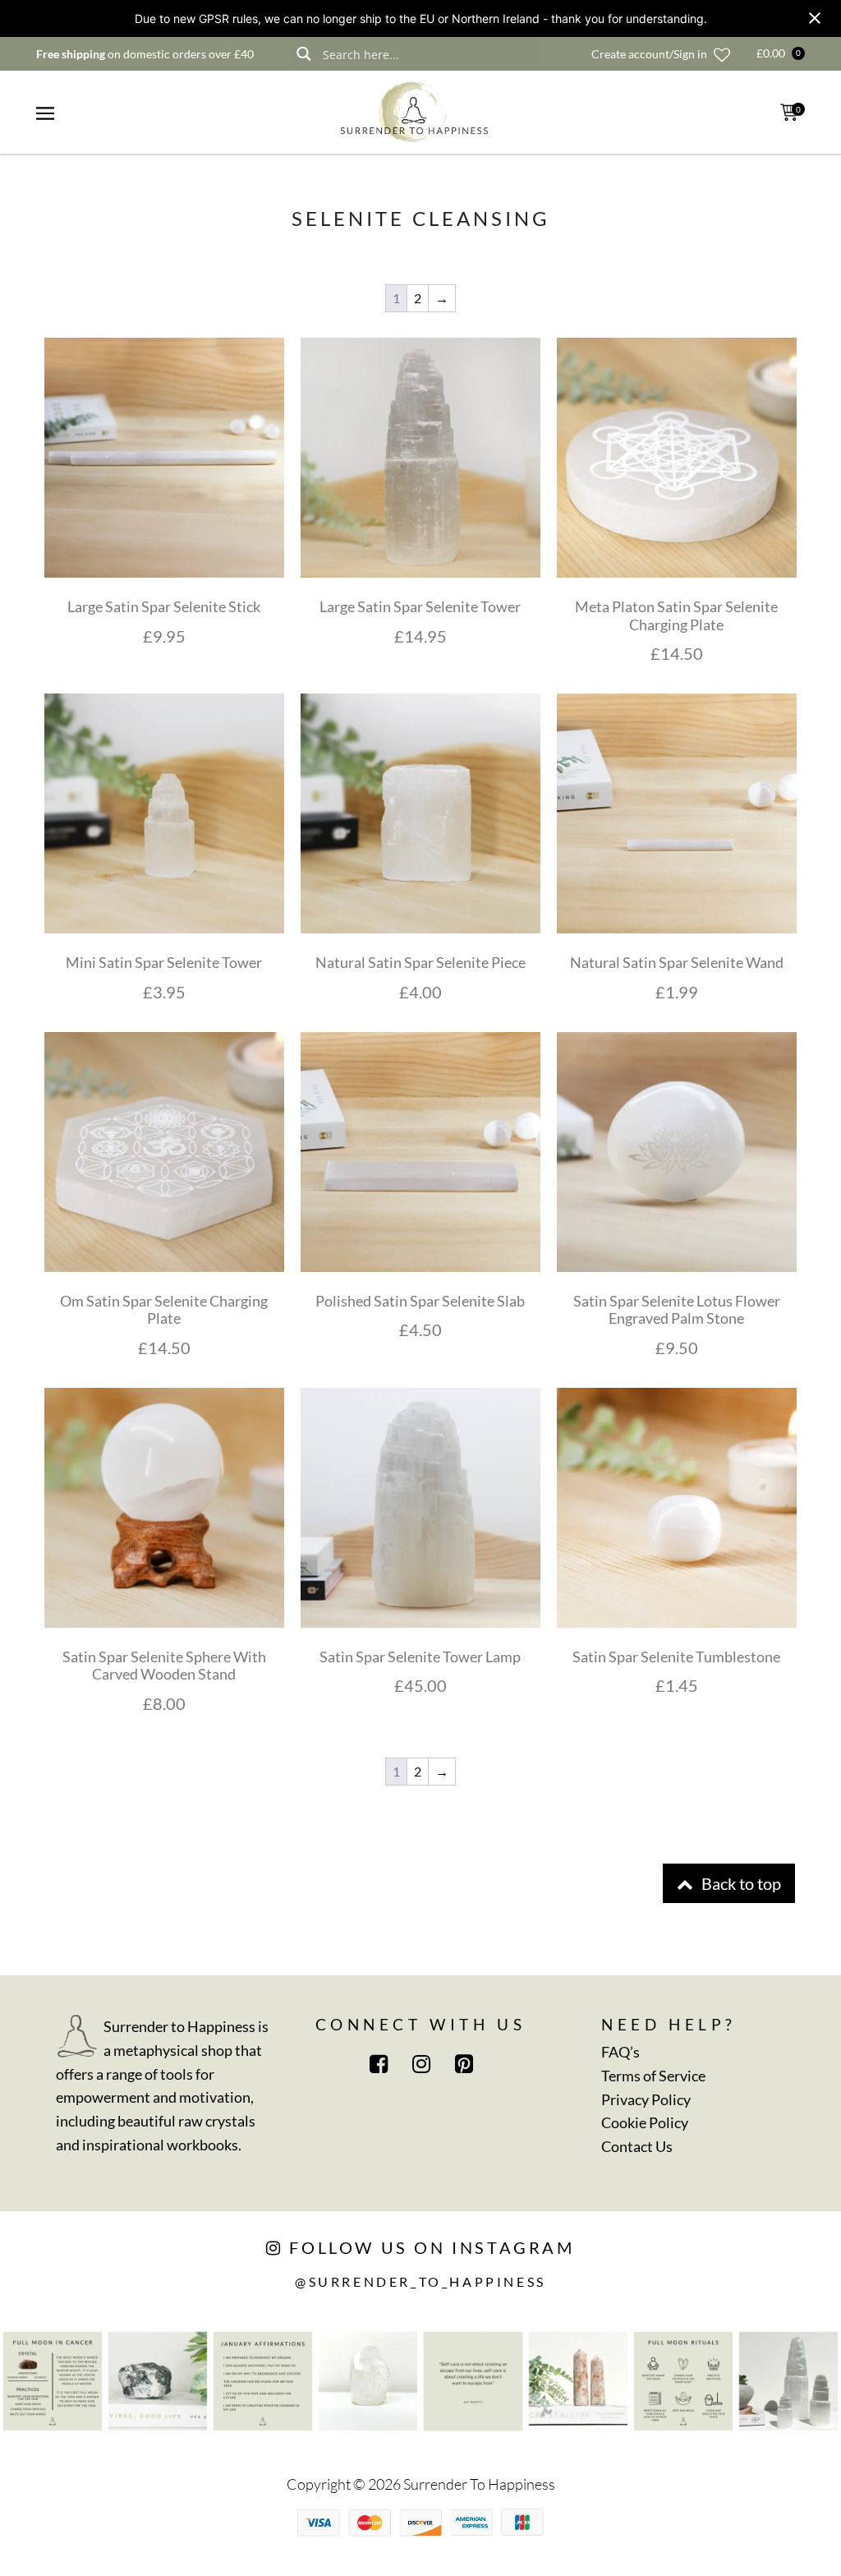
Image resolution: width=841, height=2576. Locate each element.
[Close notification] (815, 18)
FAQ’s (620, 2052)
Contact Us (637, 2146)
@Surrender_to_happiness (420, 2281)
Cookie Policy (645, 2122)
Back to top (740, 1883)
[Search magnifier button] (303, 54)
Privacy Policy (646, 2099)
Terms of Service (653, 2076)
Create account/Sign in (649, 54)
